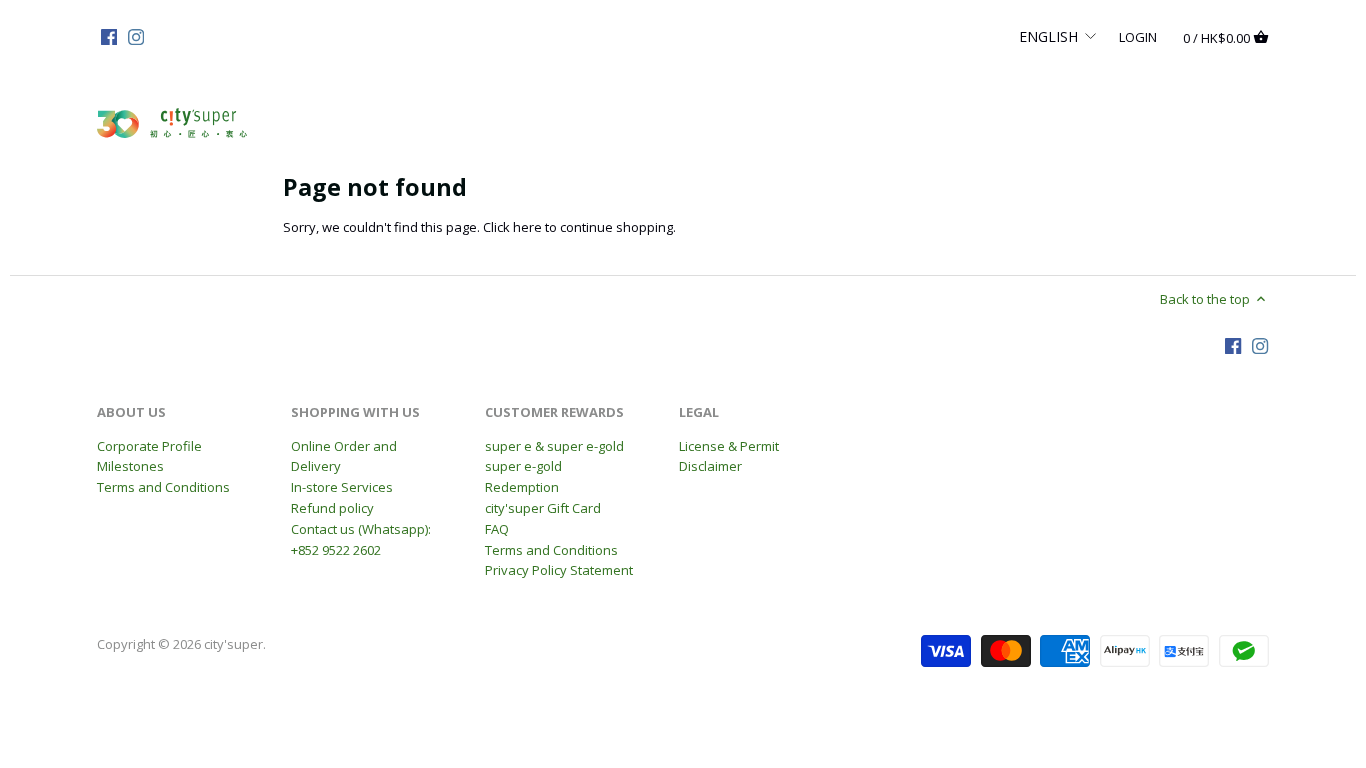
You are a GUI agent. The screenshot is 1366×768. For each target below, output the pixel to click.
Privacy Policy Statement (559, 570)
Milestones (130, 466)
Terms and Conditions (163, 487)
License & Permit (729, 446)
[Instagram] (136, 36)
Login (1138, 36)
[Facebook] (109, 36)
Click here (512, 227)
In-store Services (342, 487)
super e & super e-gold (554, 446)
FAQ (497, 529)
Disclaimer (710, 466)
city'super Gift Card (543, 508)
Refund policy (332, 508)
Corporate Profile (149, 446)
